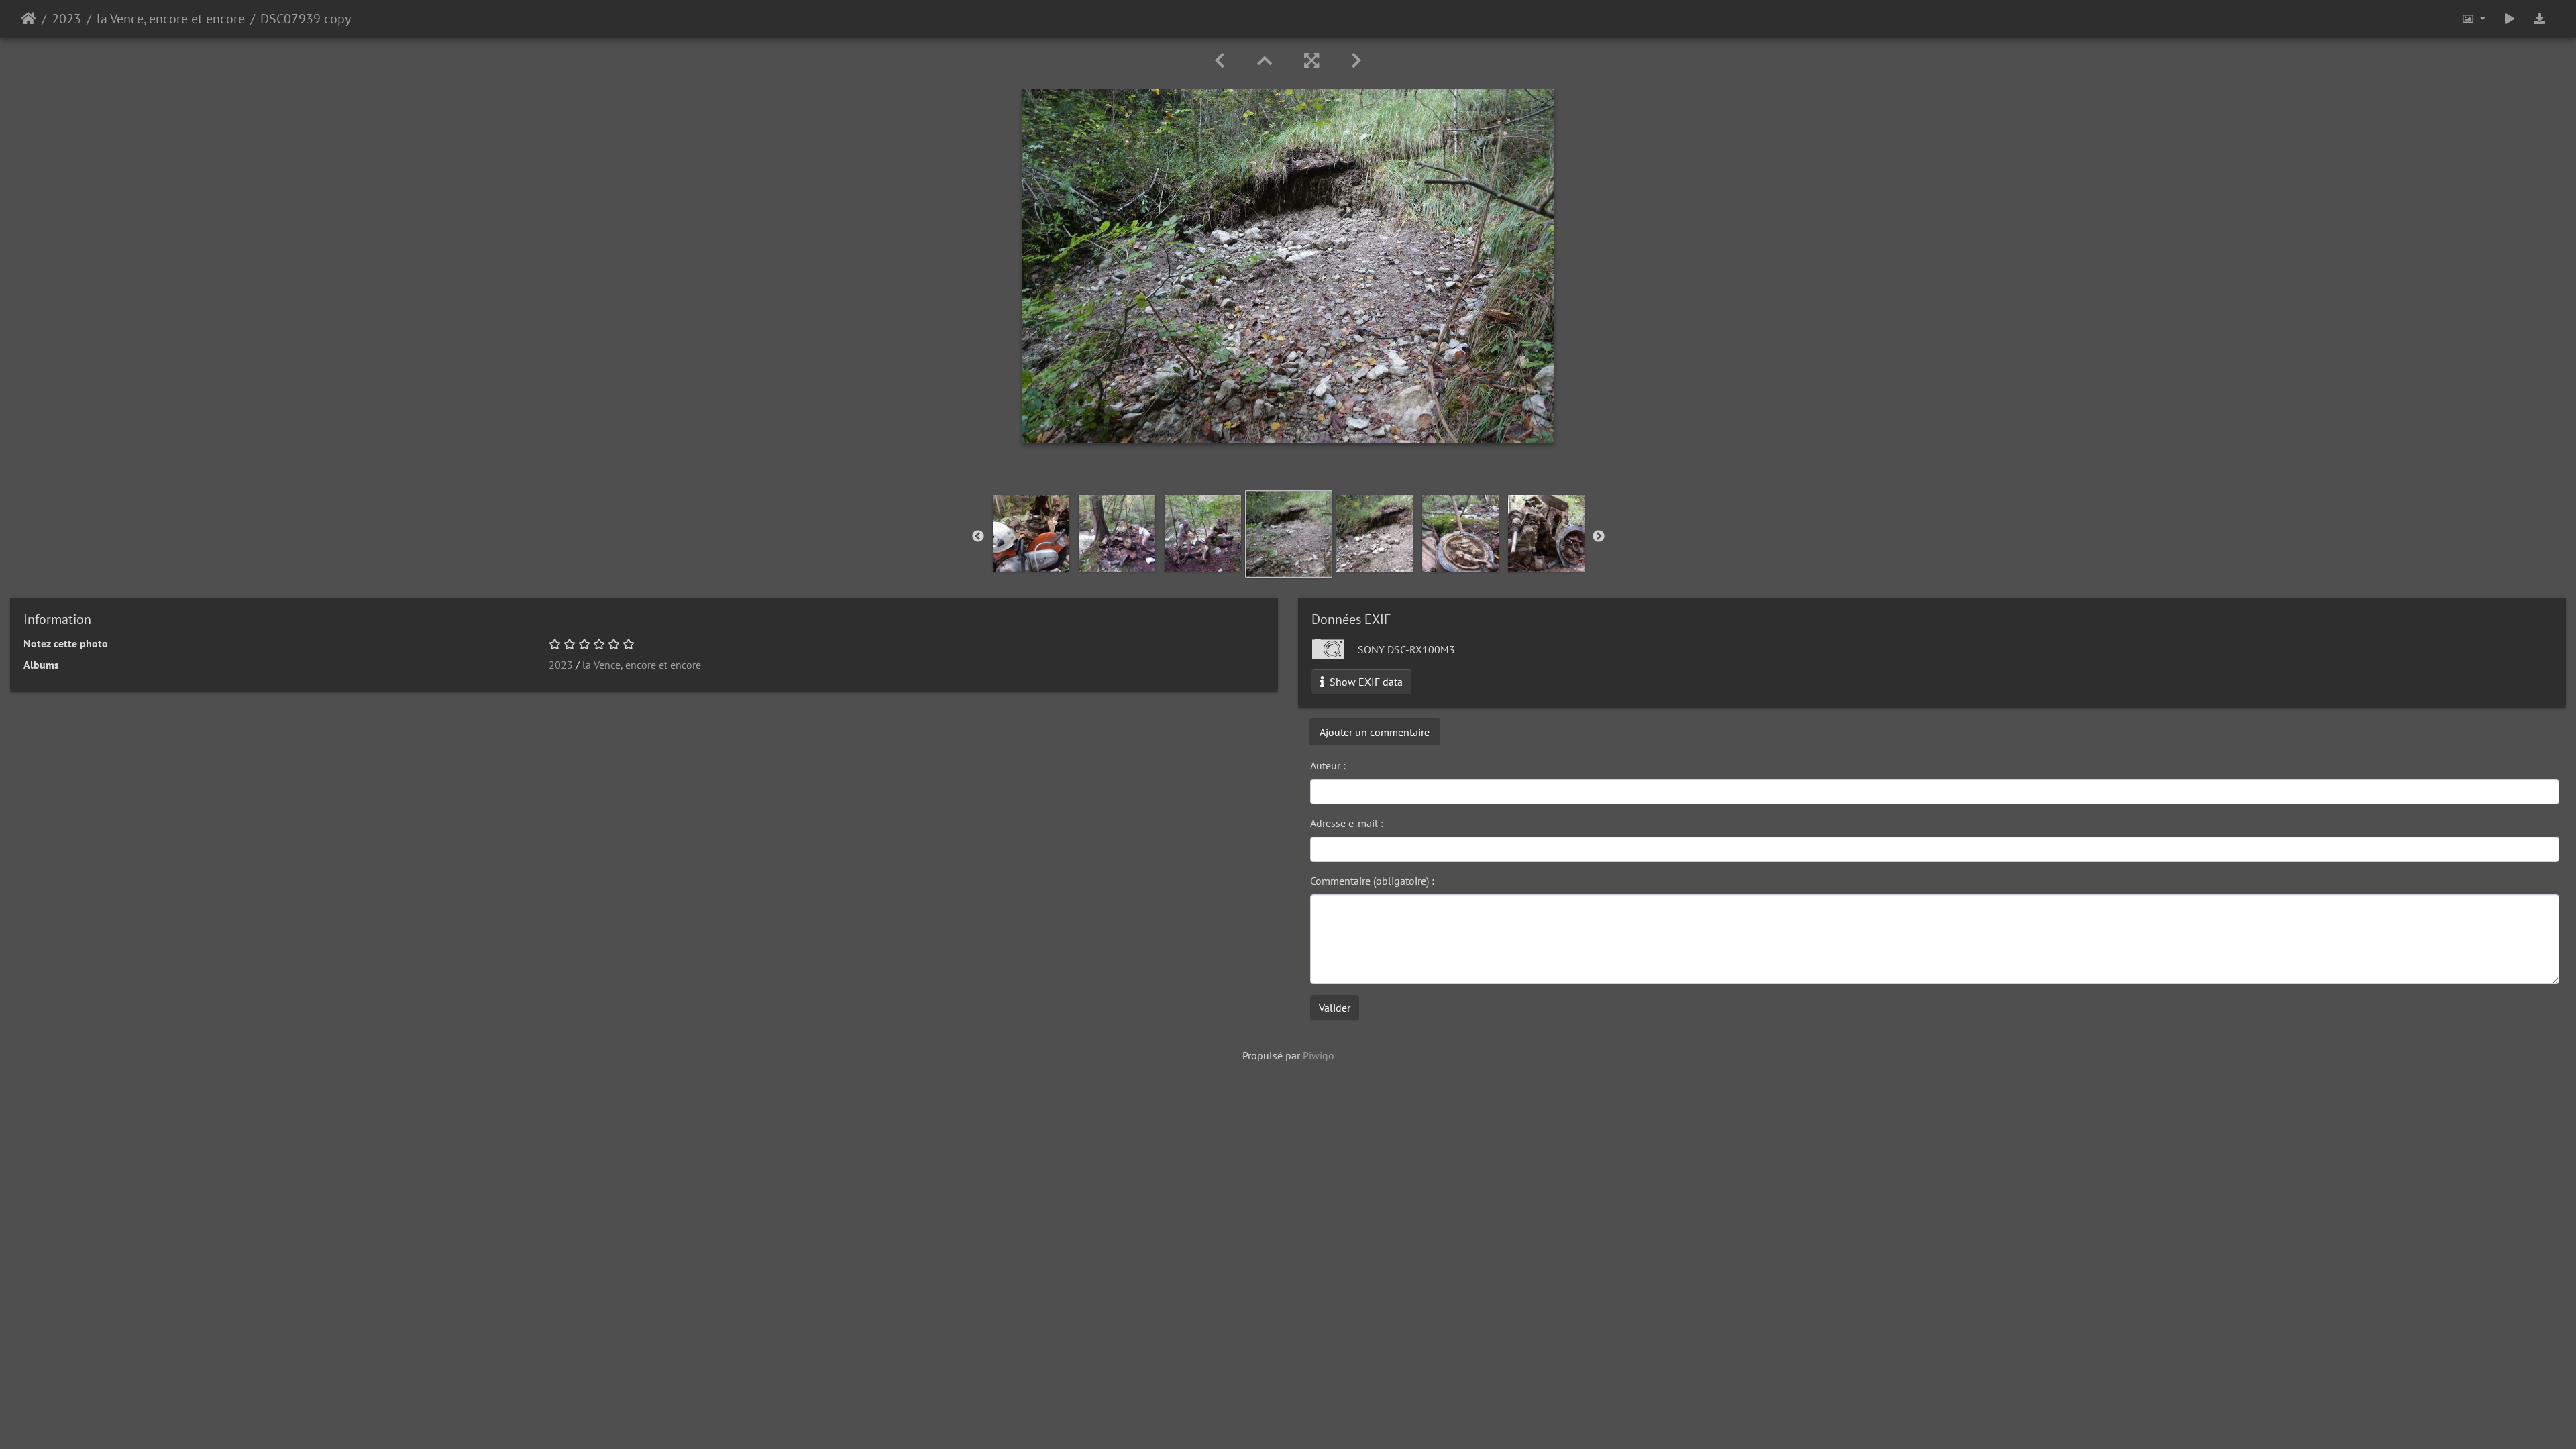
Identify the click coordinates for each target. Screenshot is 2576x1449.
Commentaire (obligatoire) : (1372, 881)
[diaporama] (2510, 19)
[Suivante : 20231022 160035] (1356, 61)
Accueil (29, 19)
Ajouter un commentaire (1375, 732)
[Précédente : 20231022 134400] (1220, 61)
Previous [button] (978, 537)
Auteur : (1328, 765)
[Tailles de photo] (2473, 19)
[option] (1031, 533)
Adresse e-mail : (1347, 823)
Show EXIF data (1365, 682)
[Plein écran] (1311, 61)
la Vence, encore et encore (171, 19)
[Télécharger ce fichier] (2540, 19)
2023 (66, 19)
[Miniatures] (1265, 61)
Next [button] (1599, 537)
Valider (1335, 1008)
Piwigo (1319, 1055)
